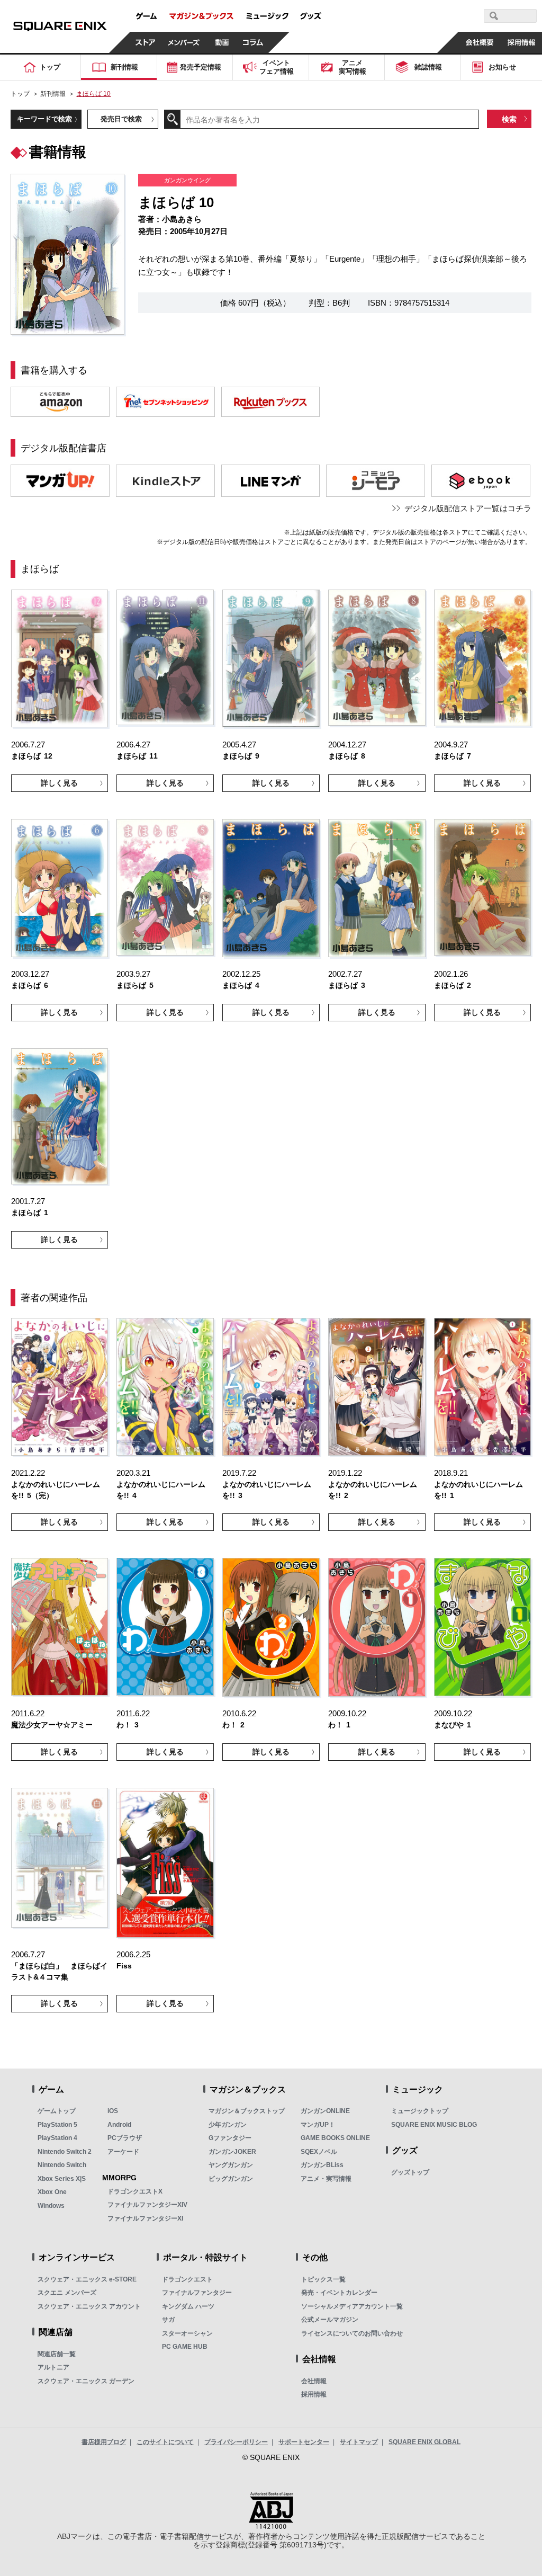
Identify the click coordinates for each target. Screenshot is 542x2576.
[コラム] (253, 42)
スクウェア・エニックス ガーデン (86, 2381)
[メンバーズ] (184, 42)
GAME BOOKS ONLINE (335, 2138)
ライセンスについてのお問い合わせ (352, 2333)
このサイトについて (165, 2442)
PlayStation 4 (57, 2138)
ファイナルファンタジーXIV (147, 2205)
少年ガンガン (228, 2125)
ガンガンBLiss (322, 2165)
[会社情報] (479, 42)
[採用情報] (521, 42)
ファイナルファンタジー (197, 2293)
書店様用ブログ (104, 2442)
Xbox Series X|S (62, 2179)
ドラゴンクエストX (135, 2191)
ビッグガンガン (231, 2179)
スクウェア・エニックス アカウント (89, 2306)
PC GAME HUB (185, 2347)
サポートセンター (304, 2442)
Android (119, 2125)
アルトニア (53, 2367)
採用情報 (314, 2394)
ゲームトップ (57, 2111)
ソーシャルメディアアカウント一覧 (352, 2306)
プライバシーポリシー (236, 2442)
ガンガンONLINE (325, 2111)
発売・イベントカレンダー (339, 2293)
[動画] (222, 42)
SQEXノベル (319, 2152)
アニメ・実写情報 (326, 2179)
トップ (20, 94)
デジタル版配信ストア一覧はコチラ (468, 508)
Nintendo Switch (62, 2165)
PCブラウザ (125, 2138)
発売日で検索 (121, 119)
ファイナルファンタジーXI (145, 2218)
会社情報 (314, 2381)
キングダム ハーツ (188, 2306)
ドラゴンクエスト (187, 2279)
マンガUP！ (318, 2125)
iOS (113, 2111)
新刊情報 (53, 94)
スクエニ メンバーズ (67, 2293)
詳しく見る (59, 783)
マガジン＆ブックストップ (247, 2111)
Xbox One (52, 2192)
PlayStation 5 (57, 2125)
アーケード (123, 2152)
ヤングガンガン (231, 2165)
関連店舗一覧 (57, 2354)
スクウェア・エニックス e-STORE (87, 2279)
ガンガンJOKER (232, 2152)
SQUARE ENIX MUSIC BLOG (434, 2125)
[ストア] (146, 42)
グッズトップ (410, 2172)
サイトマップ (359, 2442)
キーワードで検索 (44, 119)
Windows (51, 2206)
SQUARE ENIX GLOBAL (424, 2442)
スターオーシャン (187, 2333)
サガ (168, 2320)
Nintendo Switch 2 (65, 2152)
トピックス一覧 (323, 2279)
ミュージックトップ (420, 2111)
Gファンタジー (230, 2138)
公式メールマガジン (330, 2320)
